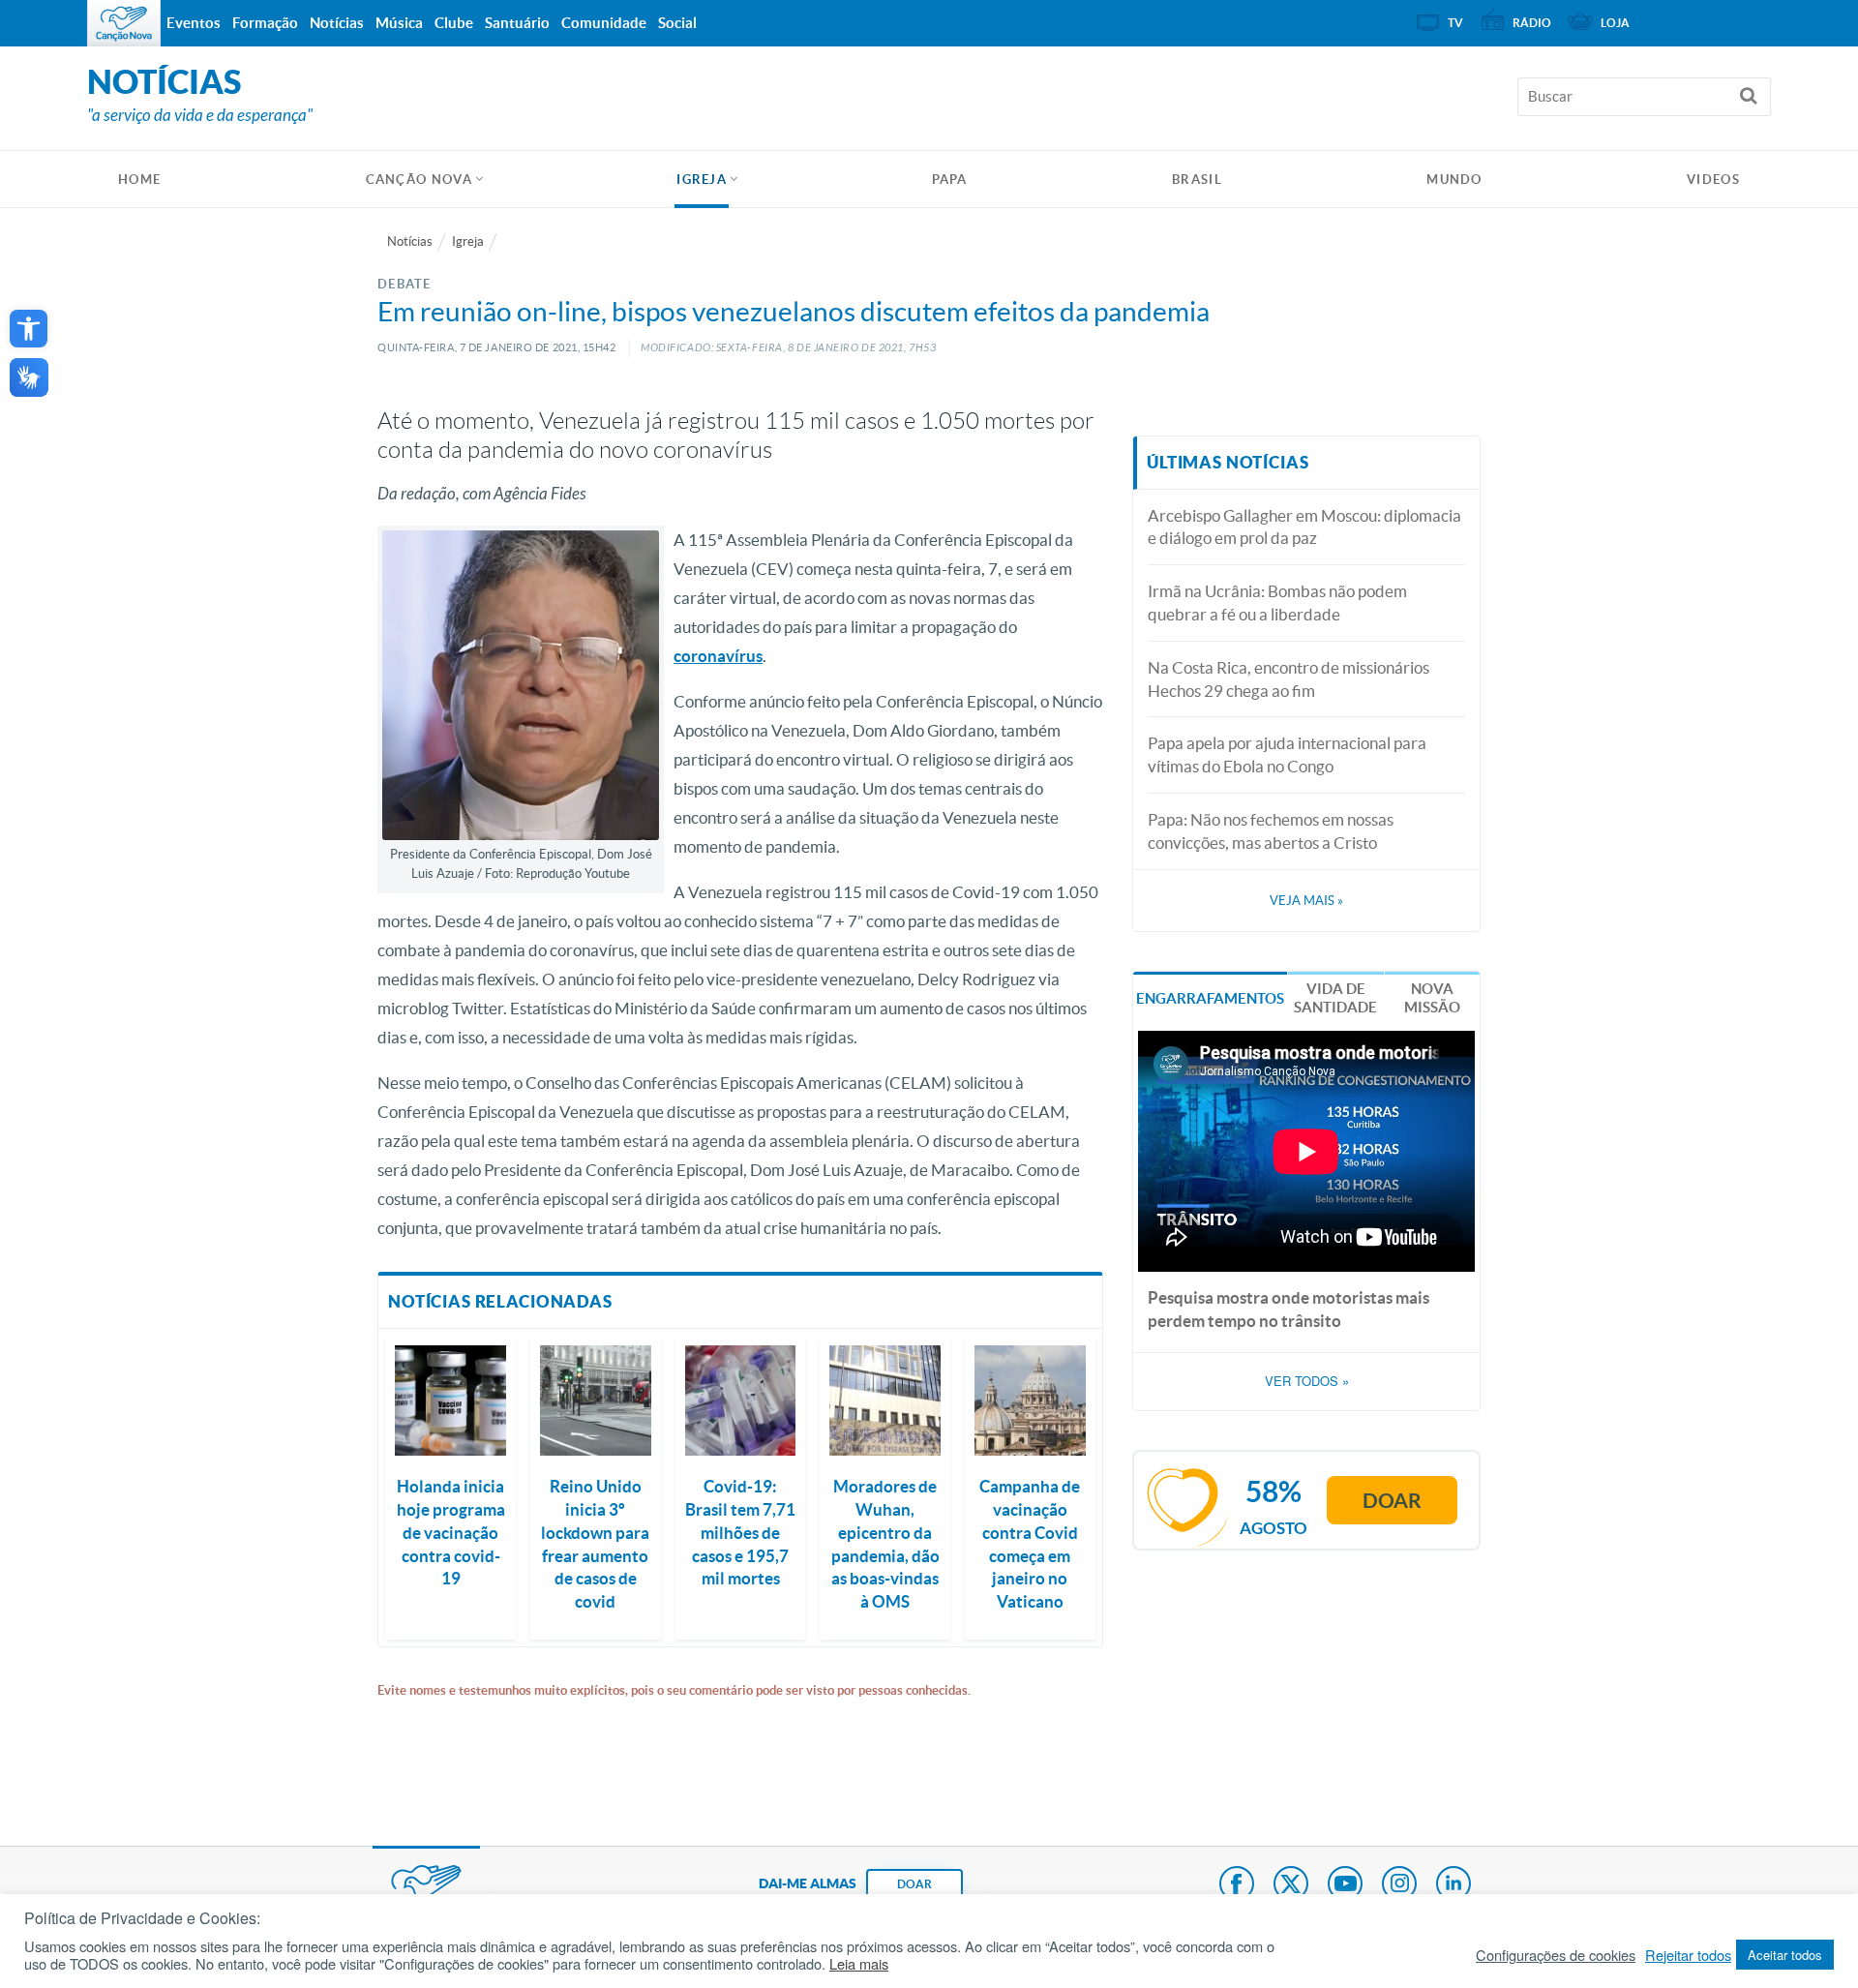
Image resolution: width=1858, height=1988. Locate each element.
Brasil (1197, 180)
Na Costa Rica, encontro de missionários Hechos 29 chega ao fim (1289, 679)
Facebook (1237, 1885)
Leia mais (859, 1964)
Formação (265, 23)
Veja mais (1306, 901)
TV (1455, 23)
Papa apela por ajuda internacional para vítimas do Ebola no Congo (1287, 754)
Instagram (1399, 1885)
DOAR (914, 1884)
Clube (454, 23)
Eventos (194, 23)
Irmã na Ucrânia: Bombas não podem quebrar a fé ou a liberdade (1277, 602)
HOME (139, 180)
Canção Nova (419, 180)
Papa (950, 180)
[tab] (1210, 996)
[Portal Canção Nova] (124, 23)
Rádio (1532, 23)
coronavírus (718, 656)
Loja (1615, 23)
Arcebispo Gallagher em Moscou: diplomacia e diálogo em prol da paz (1304, 527)
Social (677, 23)
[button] (29, 329)
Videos (1713, 180)
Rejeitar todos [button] (1688, 1955)
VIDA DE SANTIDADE (1335, 998)
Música (399, 23)
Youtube (1345, 1885)
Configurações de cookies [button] (1556, 1955)
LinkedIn (1453, 1885)
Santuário (517, 23)
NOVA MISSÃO (1432, 998)
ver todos (1307, 1381)
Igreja (702, 180)
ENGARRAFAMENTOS (1210, 998)
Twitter (1291, 1885)
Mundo (1454, 180)
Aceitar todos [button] (1785, 1955)
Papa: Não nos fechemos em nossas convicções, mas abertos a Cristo (1271, 831)
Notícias (410, 241)
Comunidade (604, 23)
